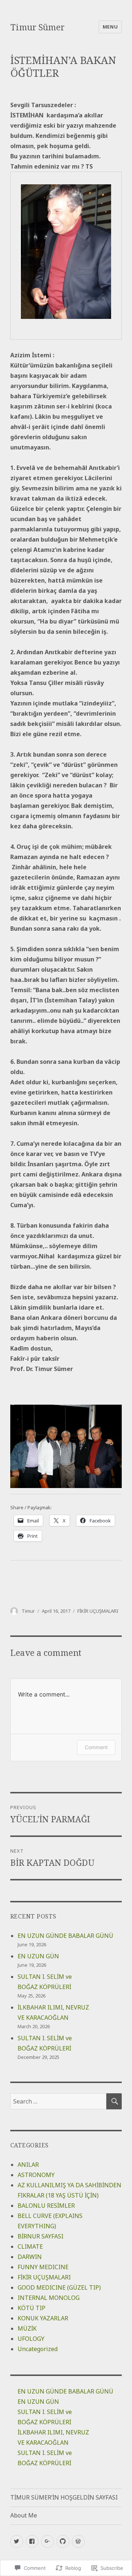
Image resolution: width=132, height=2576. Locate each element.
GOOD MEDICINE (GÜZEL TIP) (59, 2287)
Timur (28, 1611)
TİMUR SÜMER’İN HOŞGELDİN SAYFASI (64, 2497)
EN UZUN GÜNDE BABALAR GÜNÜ (65, 1936)
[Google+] (47, 2541)
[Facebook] (32, 2541)
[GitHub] (63, 2541)
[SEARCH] (114, 2101)
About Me (24, 2515)
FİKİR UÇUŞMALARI (98, 1611)
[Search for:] (58, 2101)
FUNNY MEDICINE (43, 2267)
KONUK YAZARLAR (43, 2318)
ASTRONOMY (36, 2175)
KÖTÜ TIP (32, 2308)
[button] (66, 1446)
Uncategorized (38, 2349)
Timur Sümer (37, 27)
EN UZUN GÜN (38, 1956)
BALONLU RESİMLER (46, 2206)
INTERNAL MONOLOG (49, 2298)
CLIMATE (30, 2247)
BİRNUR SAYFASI (41, 2236)
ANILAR (28, 2165)
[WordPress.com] (78, 2541)
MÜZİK (27, 2328)
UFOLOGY (31, 2339)
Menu (110, 27)
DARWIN (30, 2257)
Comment (96, 1747)
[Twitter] (17, 2541)
